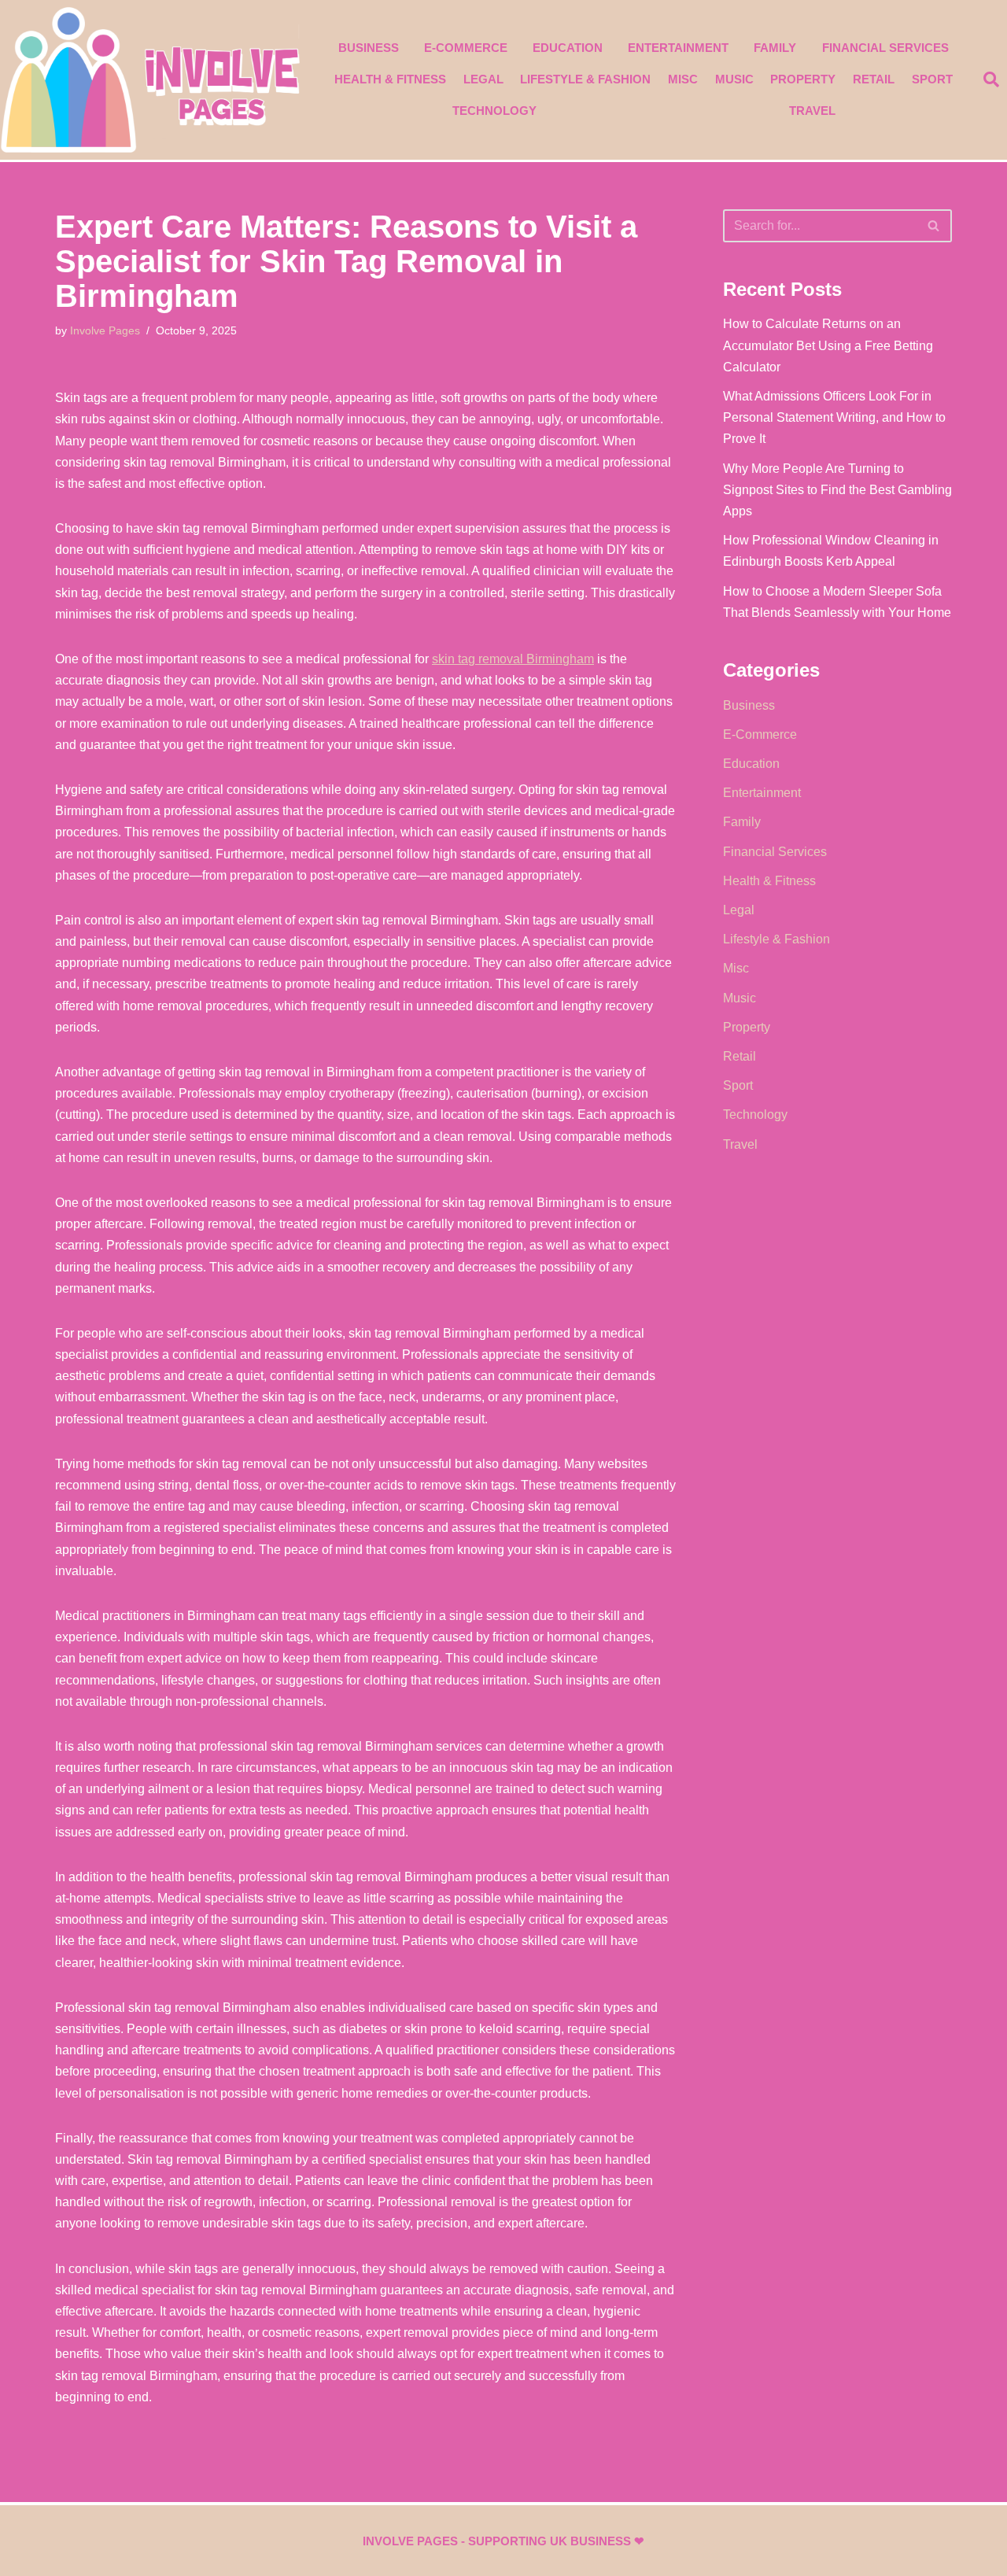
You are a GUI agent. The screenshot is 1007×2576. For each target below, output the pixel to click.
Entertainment (678, 48)
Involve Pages (105, 330)
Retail (874, 79)
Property (803, 79)
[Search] (934, 226)
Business (369, 48)
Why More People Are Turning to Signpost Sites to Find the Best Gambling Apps (837, 490)
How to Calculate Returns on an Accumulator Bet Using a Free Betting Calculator (828, 345)
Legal (483, 79)
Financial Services (885, 48)
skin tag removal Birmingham (513, 659)
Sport (932, 79)
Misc (683, 79)
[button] (991, 79)
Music (734, 79)
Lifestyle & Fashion (585, 79)
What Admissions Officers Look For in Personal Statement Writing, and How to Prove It (834, 417)
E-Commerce (466, 48)
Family (775, 48)
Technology (494, 111)
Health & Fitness (390, 79)
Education (568, 48)
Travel (812, 111)
